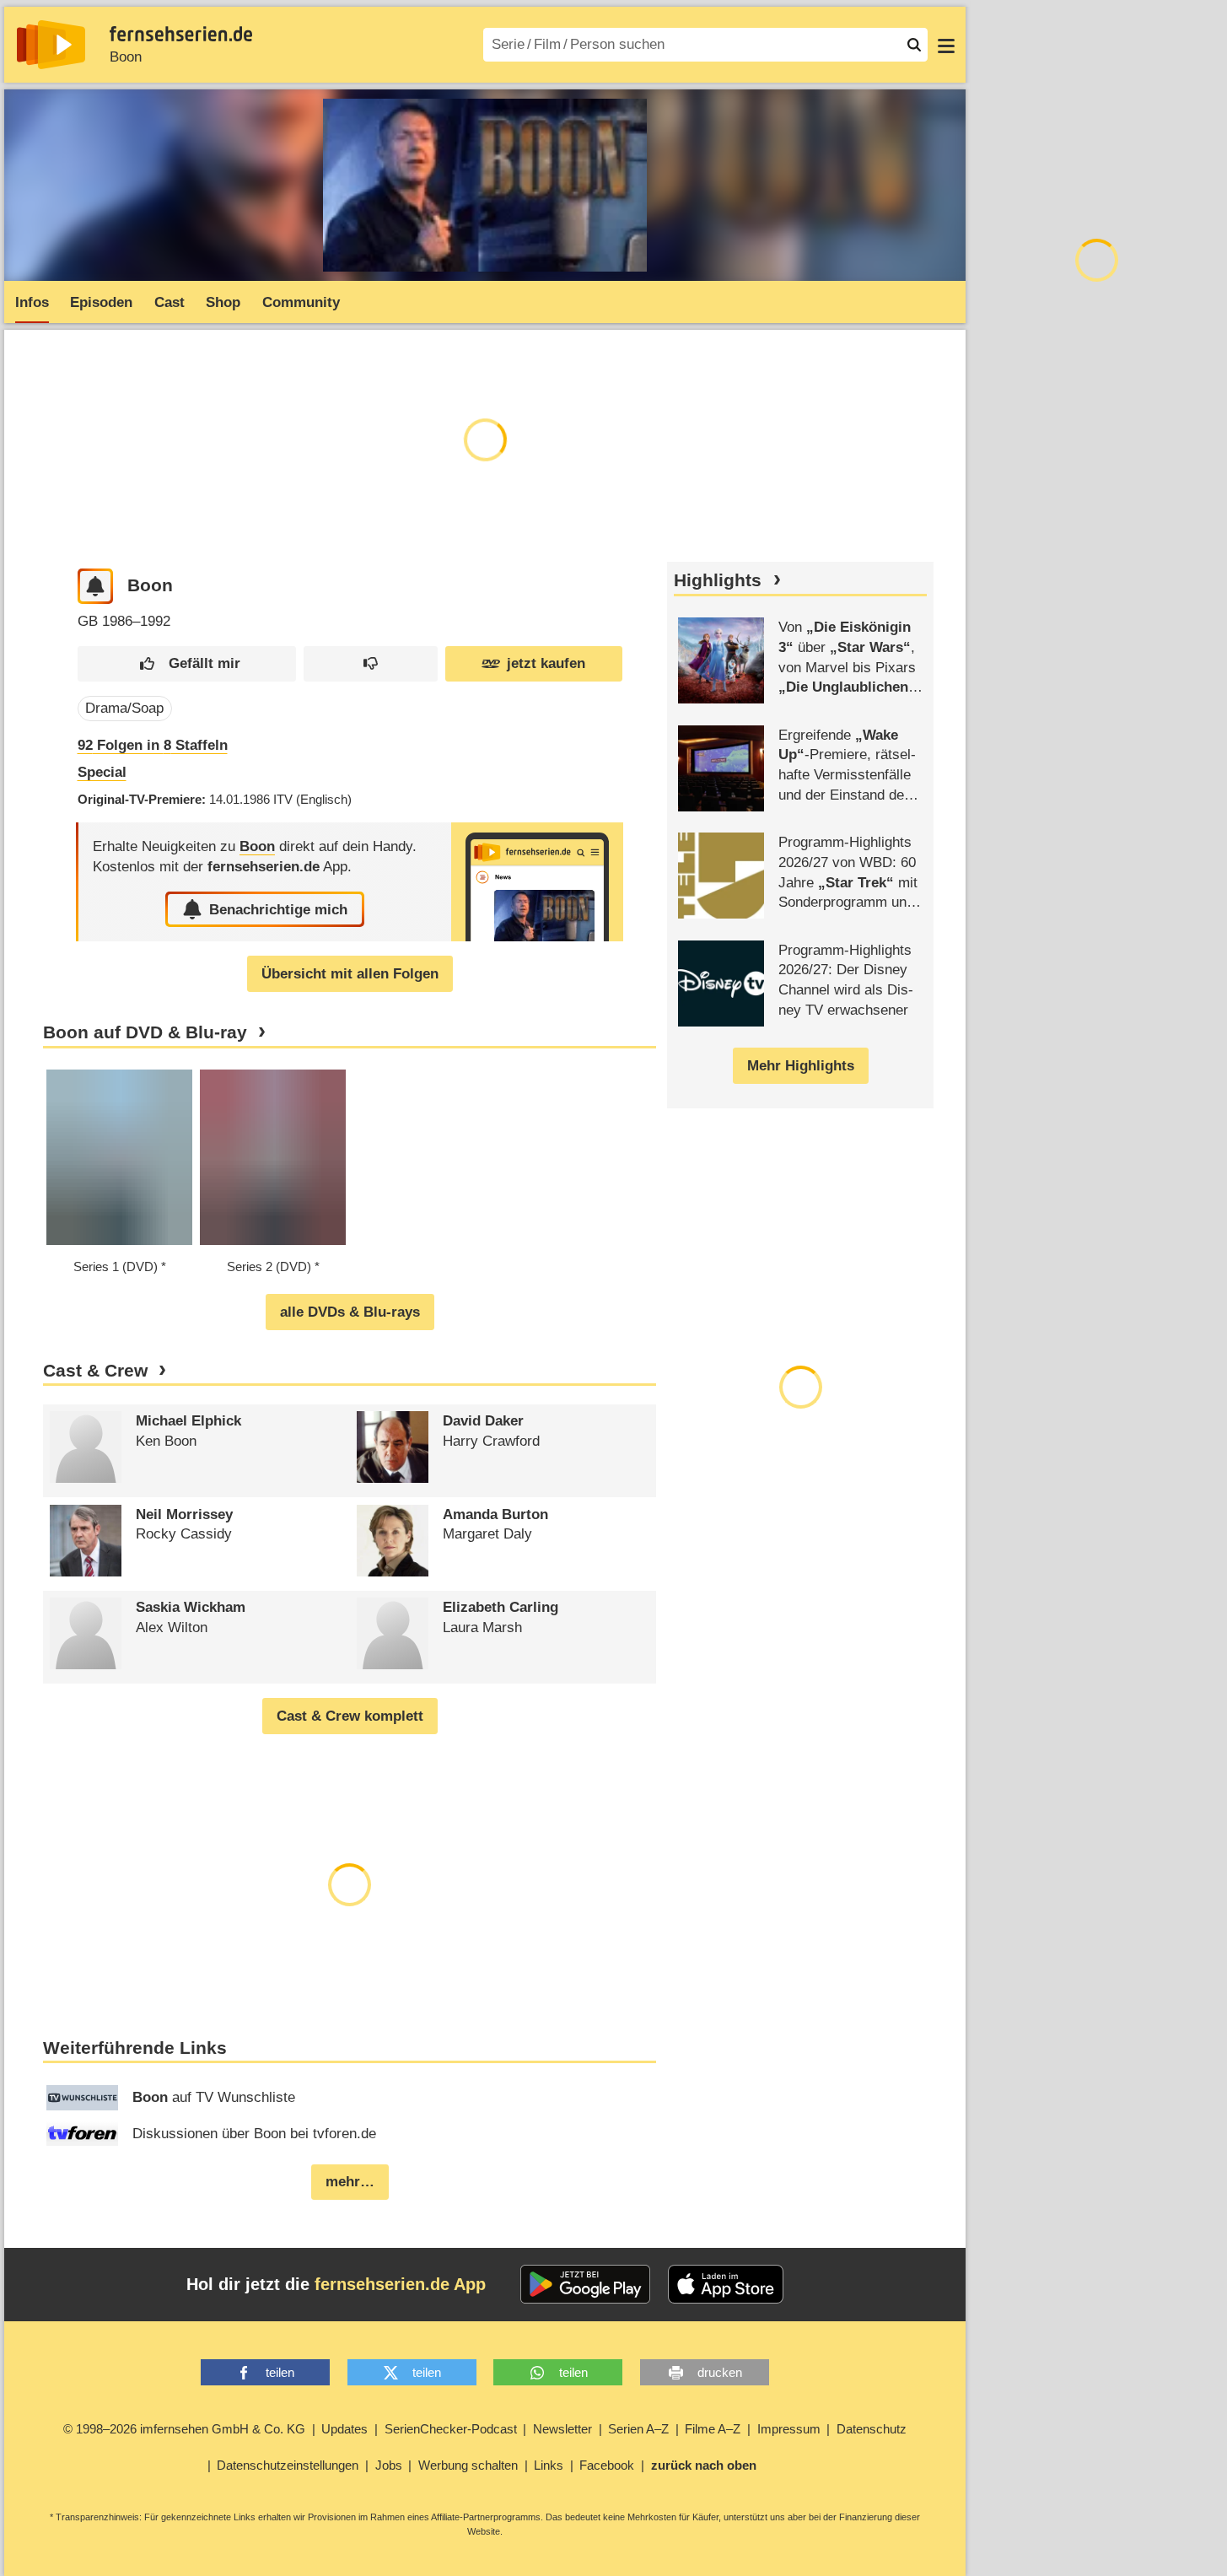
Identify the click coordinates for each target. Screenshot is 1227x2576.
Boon (126, 57)
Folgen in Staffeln (153, 745)
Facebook (607, 2465)
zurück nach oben (704, 2465)
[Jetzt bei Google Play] (586, 2284)
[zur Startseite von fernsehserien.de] (51, 45)
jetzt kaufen (546, 663)
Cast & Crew (95, 1371)
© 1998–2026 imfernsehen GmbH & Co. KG (184, 2429)
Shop (223, 302)
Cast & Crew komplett (350, 1716)
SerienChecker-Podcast (451, 2429)
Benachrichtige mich (278, 910)
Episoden (101, 302)
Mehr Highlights (801, 1066)
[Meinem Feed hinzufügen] (96, 587)
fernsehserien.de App (400, 2284)
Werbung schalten (468, 2465)
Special (102, 772)
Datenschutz (872, 2429)
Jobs (389, 2465)
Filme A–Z (713, 2429)
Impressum (789, 2429)
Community (301, 302)
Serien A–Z (638, 2429)
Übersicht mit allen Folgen (350, 974)
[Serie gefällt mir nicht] (371, 664)
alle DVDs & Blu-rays (350, 1312)
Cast (170, 302)
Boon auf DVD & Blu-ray (145, 1032)
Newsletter (562, 2429)
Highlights (718, 580)
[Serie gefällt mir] (187, 664)
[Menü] (946, 45)
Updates (344, 2429)
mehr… (350, 2182)
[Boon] (537, 882)
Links (549, 2465)
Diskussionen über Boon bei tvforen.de (254, 2134)
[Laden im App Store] (726, 2284)
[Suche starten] (914, 45)
